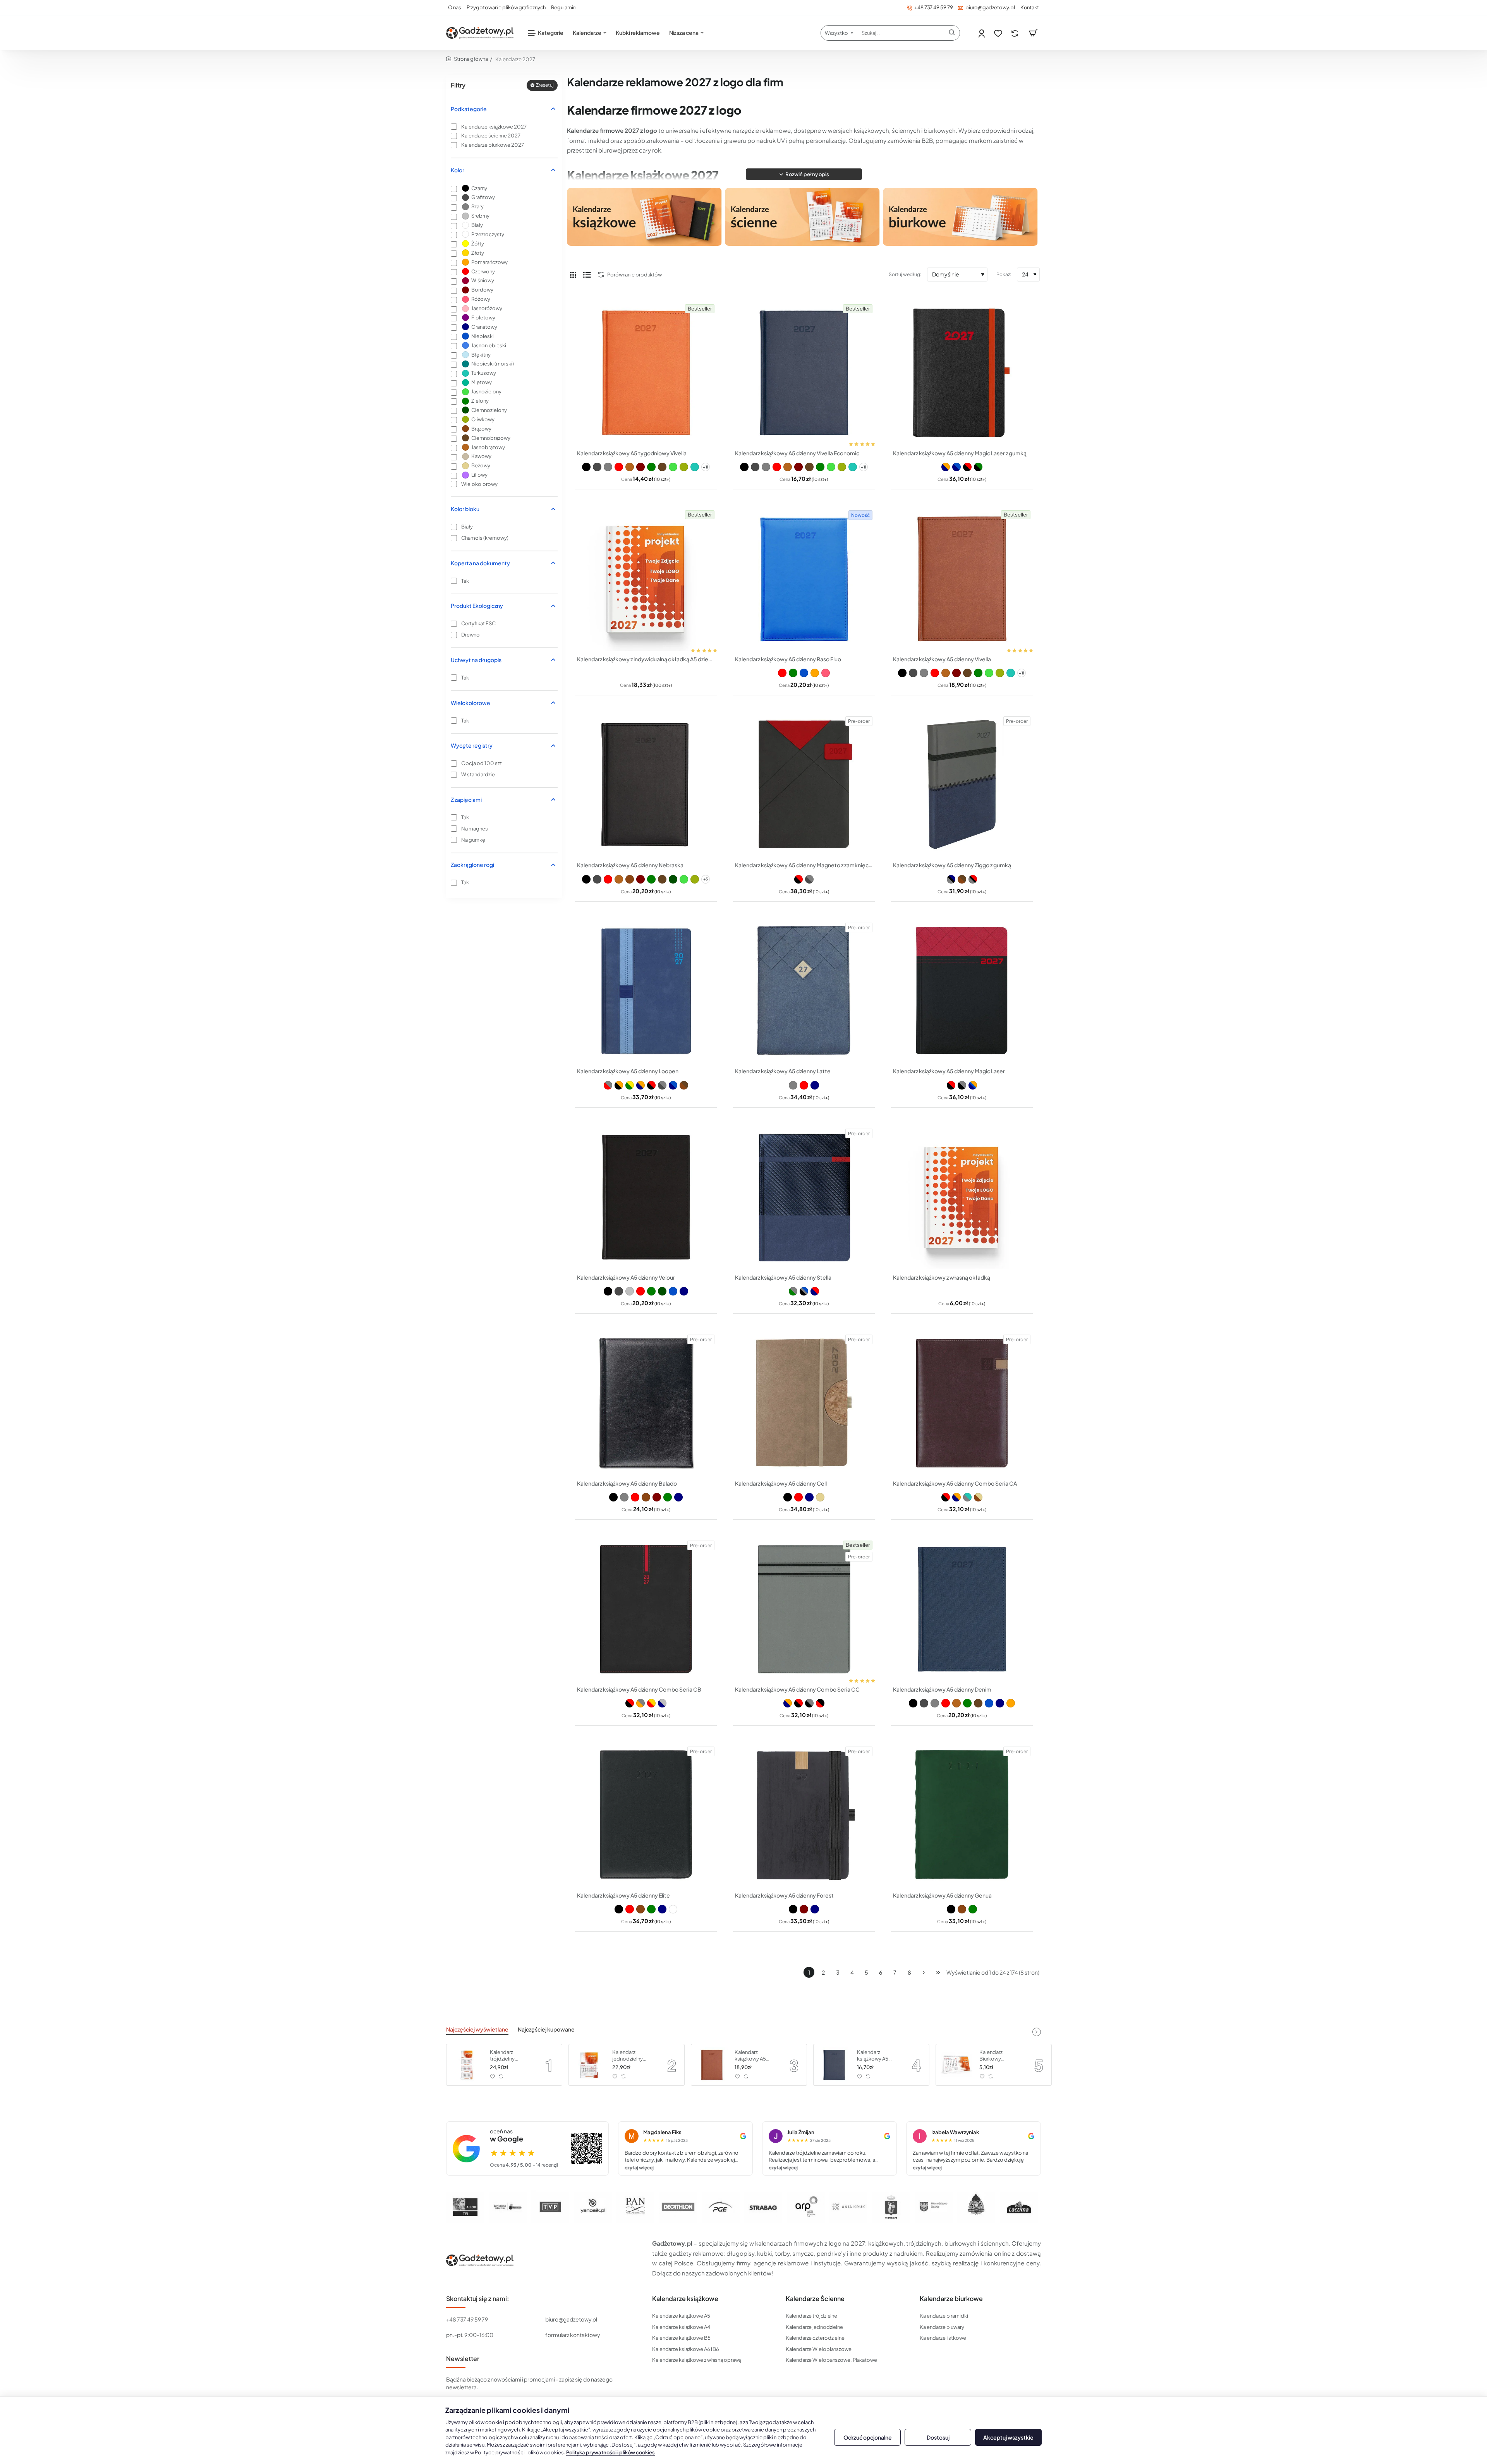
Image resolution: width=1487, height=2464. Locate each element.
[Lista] (587, 275)
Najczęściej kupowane (546, 2029)
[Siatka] (573, 275)
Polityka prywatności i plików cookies (610, 2452)
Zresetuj (545, 85)
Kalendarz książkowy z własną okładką (942, 1277)
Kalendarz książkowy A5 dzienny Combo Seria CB (639, 1689)
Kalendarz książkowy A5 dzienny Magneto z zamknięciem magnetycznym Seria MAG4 (804, 865)
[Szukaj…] (952, 33)
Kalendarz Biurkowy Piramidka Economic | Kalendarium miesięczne (994, 2056)
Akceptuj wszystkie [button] (1008, 2437)
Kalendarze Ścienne (815, 2299)
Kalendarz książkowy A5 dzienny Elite (623, 1895)
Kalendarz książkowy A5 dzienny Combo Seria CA (955, 1483)
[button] (804, 174)
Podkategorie (469, 109)
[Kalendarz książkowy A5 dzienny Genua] (962, 1815)
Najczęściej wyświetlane (477, 2029)
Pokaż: (1004, 274)
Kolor (458, 170)
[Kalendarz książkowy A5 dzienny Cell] (804, 1403)
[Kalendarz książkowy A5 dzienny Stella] (804, 1197)
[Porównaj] (1016, 33)
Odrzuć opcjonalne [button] (868, 2437)
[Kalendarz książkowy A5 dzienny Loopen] (646, 991)
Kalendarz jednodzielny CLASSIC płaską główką (631, 2056)
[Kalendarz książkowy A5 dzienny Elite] (646, 1815)
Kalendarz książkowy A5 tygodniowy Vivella (632, 453)
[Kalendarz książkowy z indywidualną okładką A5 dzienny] (646, 579)
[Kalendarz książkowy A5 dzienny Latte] (804, 991)
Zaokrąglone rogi (472, 865)
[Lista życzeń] (999, 33)
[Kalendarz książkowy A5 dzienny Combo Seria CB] (646, 1609)
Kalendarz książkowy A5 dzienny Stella (783, 1277)
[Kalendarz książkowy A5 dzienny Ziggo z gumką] (962, 785)
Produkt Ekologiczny (477, 606)
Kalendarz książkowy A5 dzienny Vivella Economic (797, 453)
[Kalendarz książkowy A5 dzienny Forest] (804, 1815)
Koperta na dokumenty (480, 563)
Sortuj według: (905, 274)
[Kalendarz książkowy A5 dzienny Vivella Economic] (804, 373)
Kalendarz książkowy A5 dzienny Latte (783, 1071)
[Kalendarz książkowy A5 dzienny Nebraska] (646, 785)
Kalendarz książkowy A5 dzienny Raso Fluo (788, 659)
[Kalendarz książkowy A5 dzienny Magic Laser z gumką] (962, 373)
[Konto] (982, 33)
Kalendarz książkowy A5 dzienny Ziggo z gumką (952, 865)
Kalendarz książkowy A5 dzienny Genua (942, 1895)
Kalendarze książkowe (685, 2299)
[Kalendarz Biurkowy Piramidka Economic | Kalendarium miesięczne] (956, 2065)
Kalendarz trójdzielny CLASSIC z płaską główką (510, 2056)
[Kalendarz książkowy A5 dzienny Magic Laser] (962, 991)
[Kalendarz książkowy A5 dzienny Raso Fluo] (804, 579)
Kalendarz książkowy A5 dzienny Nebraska (630, 865)
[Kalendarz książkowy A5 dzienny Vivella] (962, 579)
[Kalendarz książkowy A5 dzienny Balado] (646, 1403)
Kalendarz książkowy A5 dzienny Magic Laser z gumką (960, 453)
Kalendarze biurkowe (951, 2299)
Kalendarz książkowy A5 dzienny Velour (626, 1277)
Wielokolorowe (470, 703)
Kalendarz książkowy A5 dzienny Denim (942, 1689)
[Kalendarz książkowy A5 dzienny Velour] (646, 1197)
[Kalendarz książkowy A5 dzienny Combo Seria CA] (962, 1403)
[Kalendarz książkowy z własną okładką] (962, 1197)
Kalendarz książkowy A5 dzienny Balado (627, 1483)
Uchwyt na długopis (476, 660)
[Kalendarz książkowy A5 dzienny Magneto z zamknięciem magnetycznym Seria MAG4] (804, 785)
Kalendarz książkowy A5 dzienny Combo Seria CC (797, 1689)
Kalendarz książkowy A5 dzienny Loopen (628, 1071)
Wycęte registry (472, 745)
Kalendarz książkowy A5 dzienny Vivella (942, 659)
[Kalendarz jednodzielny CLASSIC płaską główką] (589, 2065)
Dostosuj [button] (938, 2437)
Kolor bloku (465, 509)
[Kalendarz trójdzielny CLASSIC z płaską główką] (467, 2065)
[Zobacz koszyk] (1033, 33)
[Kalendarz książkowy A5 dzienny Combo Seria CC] (804, 1609)
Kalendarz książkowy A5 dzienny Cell (781, 1483)
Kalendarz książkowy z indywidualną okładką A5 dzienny (646, 659)
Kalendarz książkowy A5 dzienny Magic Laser (949, 1071)
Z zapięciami (466, 800)
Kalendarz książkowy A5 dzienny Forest (784, 1895)
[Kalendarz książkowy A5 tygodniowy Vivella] (646, 373)
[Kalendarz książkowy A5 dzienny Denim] (962, 1609)
